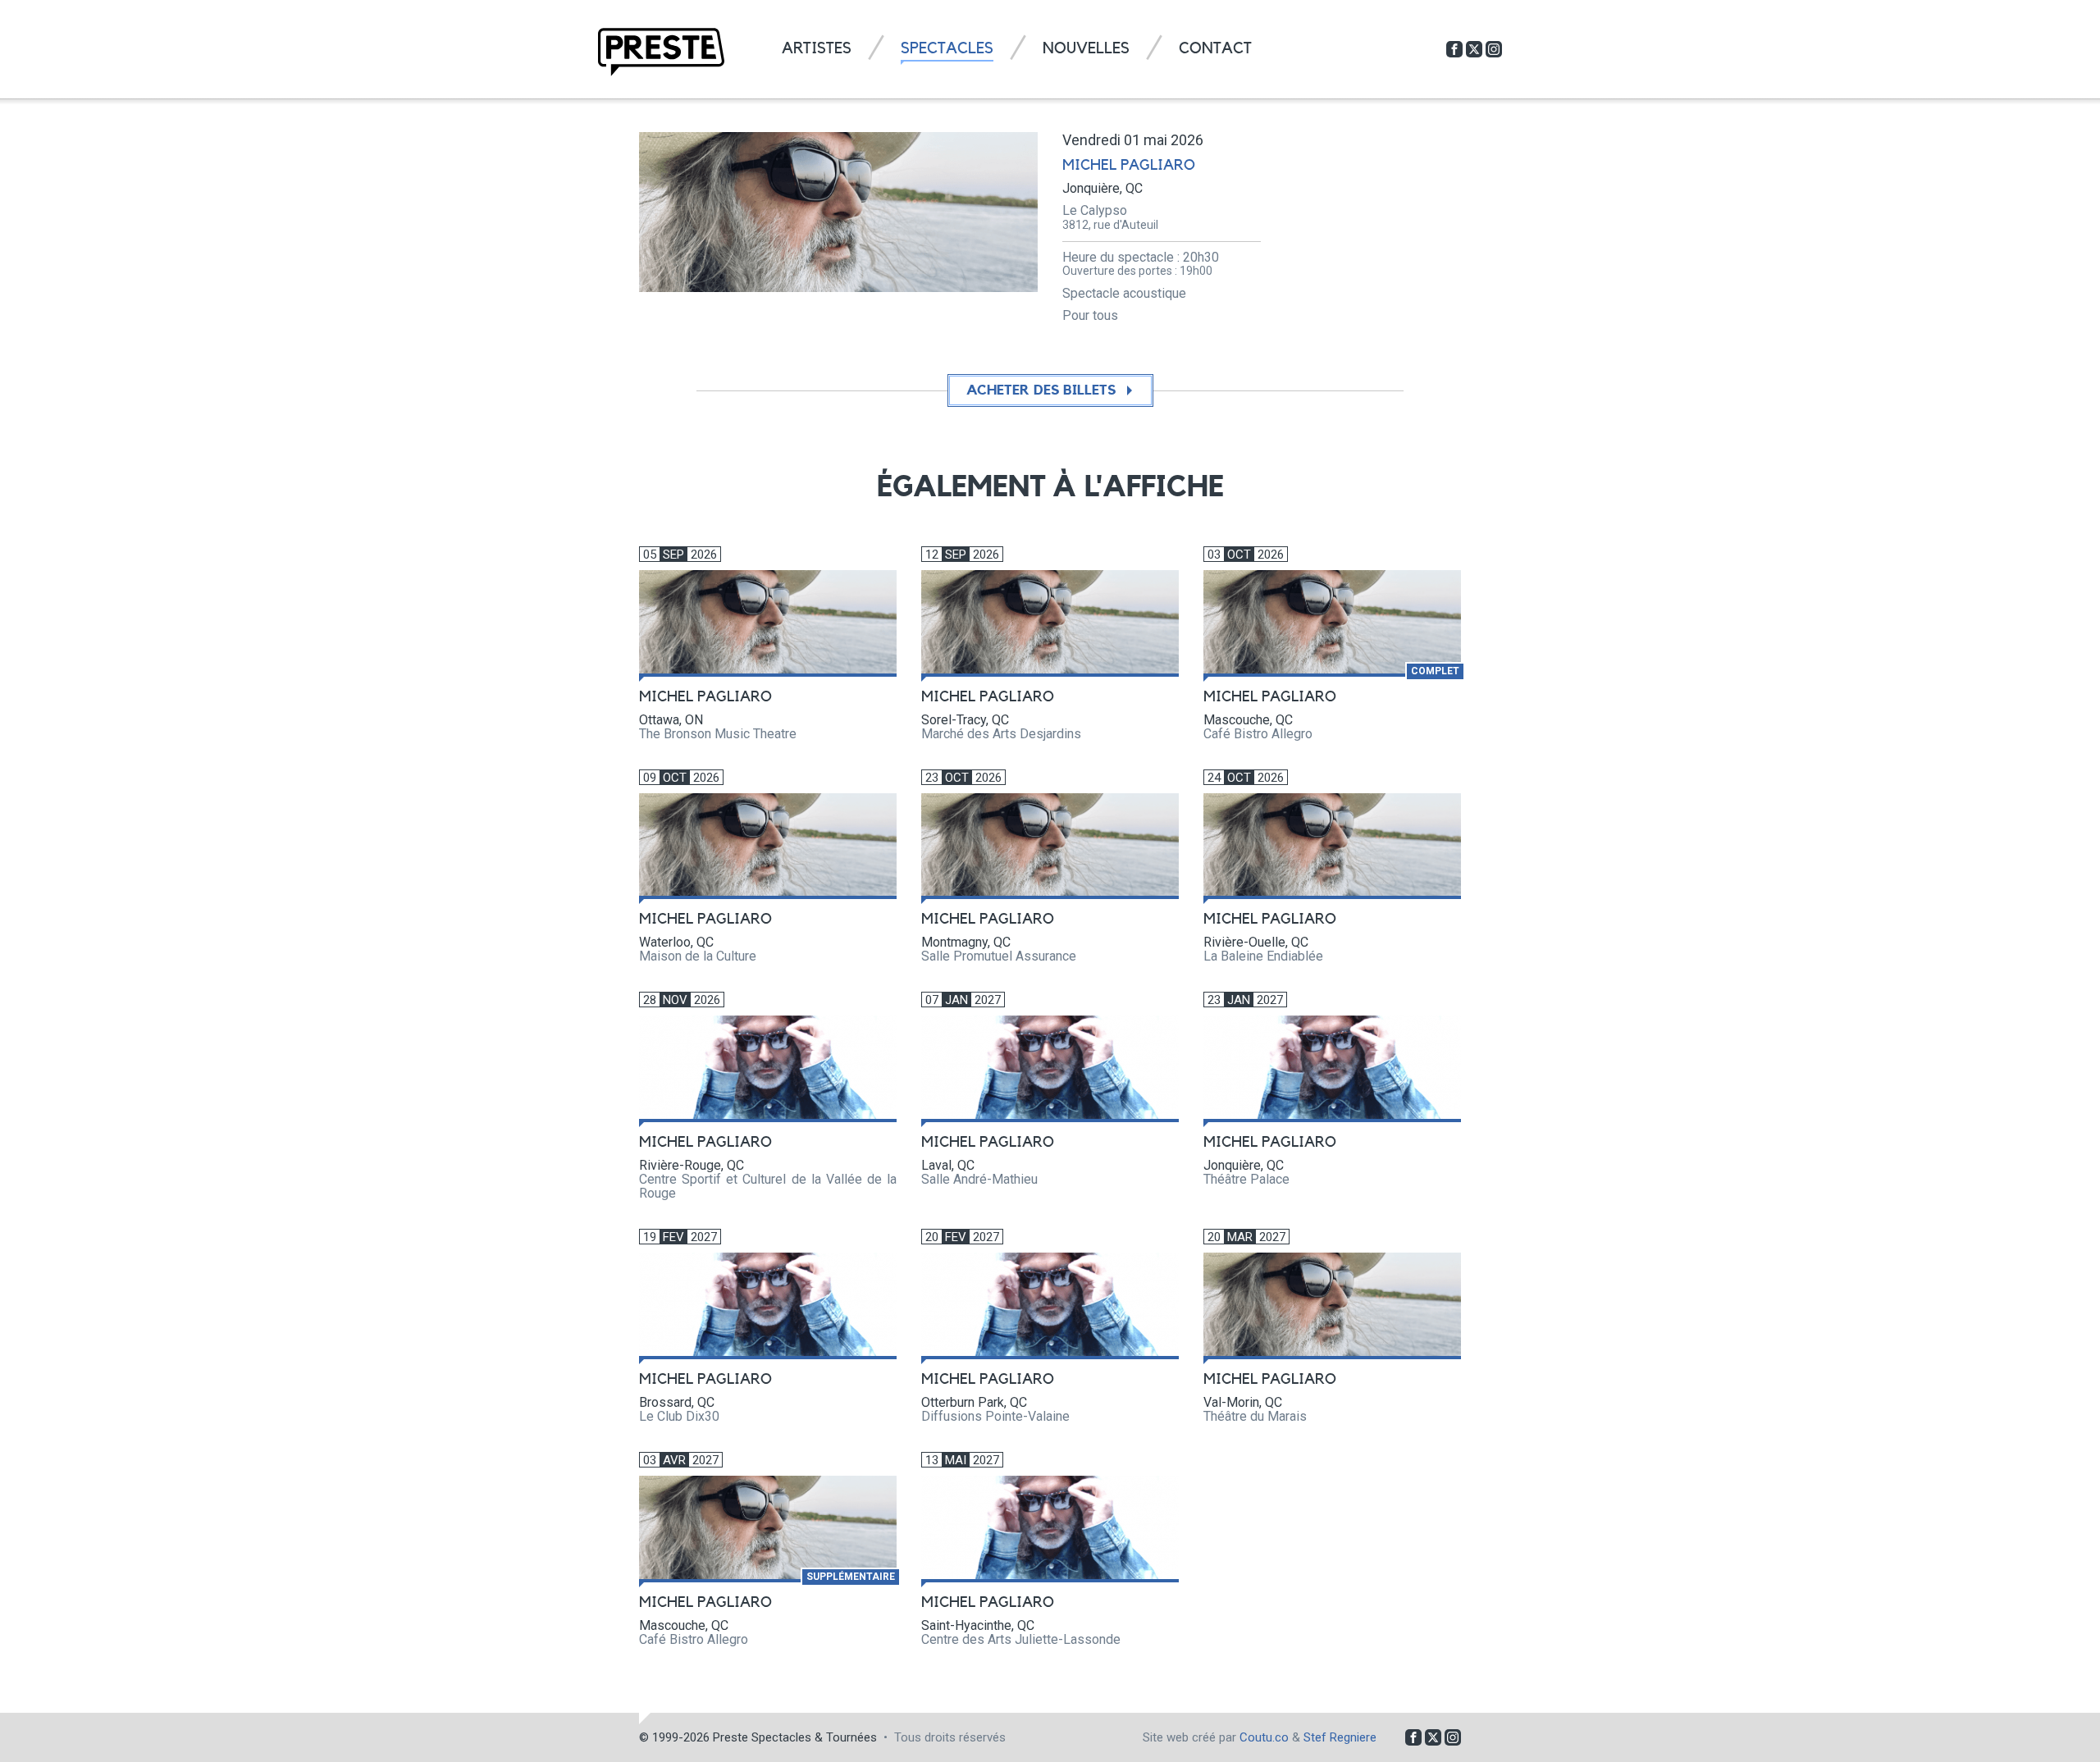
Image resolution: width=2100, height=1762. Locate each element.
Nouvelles (1086, 49)
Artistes (817, 49)
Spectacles (947, 49)
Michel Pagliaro (1129, 165)
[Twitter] (1474, 49)
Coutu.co (1264, 1737)
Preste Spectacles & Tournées (795, 1737)
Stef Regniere (1340, 1737)
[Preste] (661, 52)
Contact (1215, 49)
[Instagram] (1494, 49)
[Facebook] (1454, 49)
